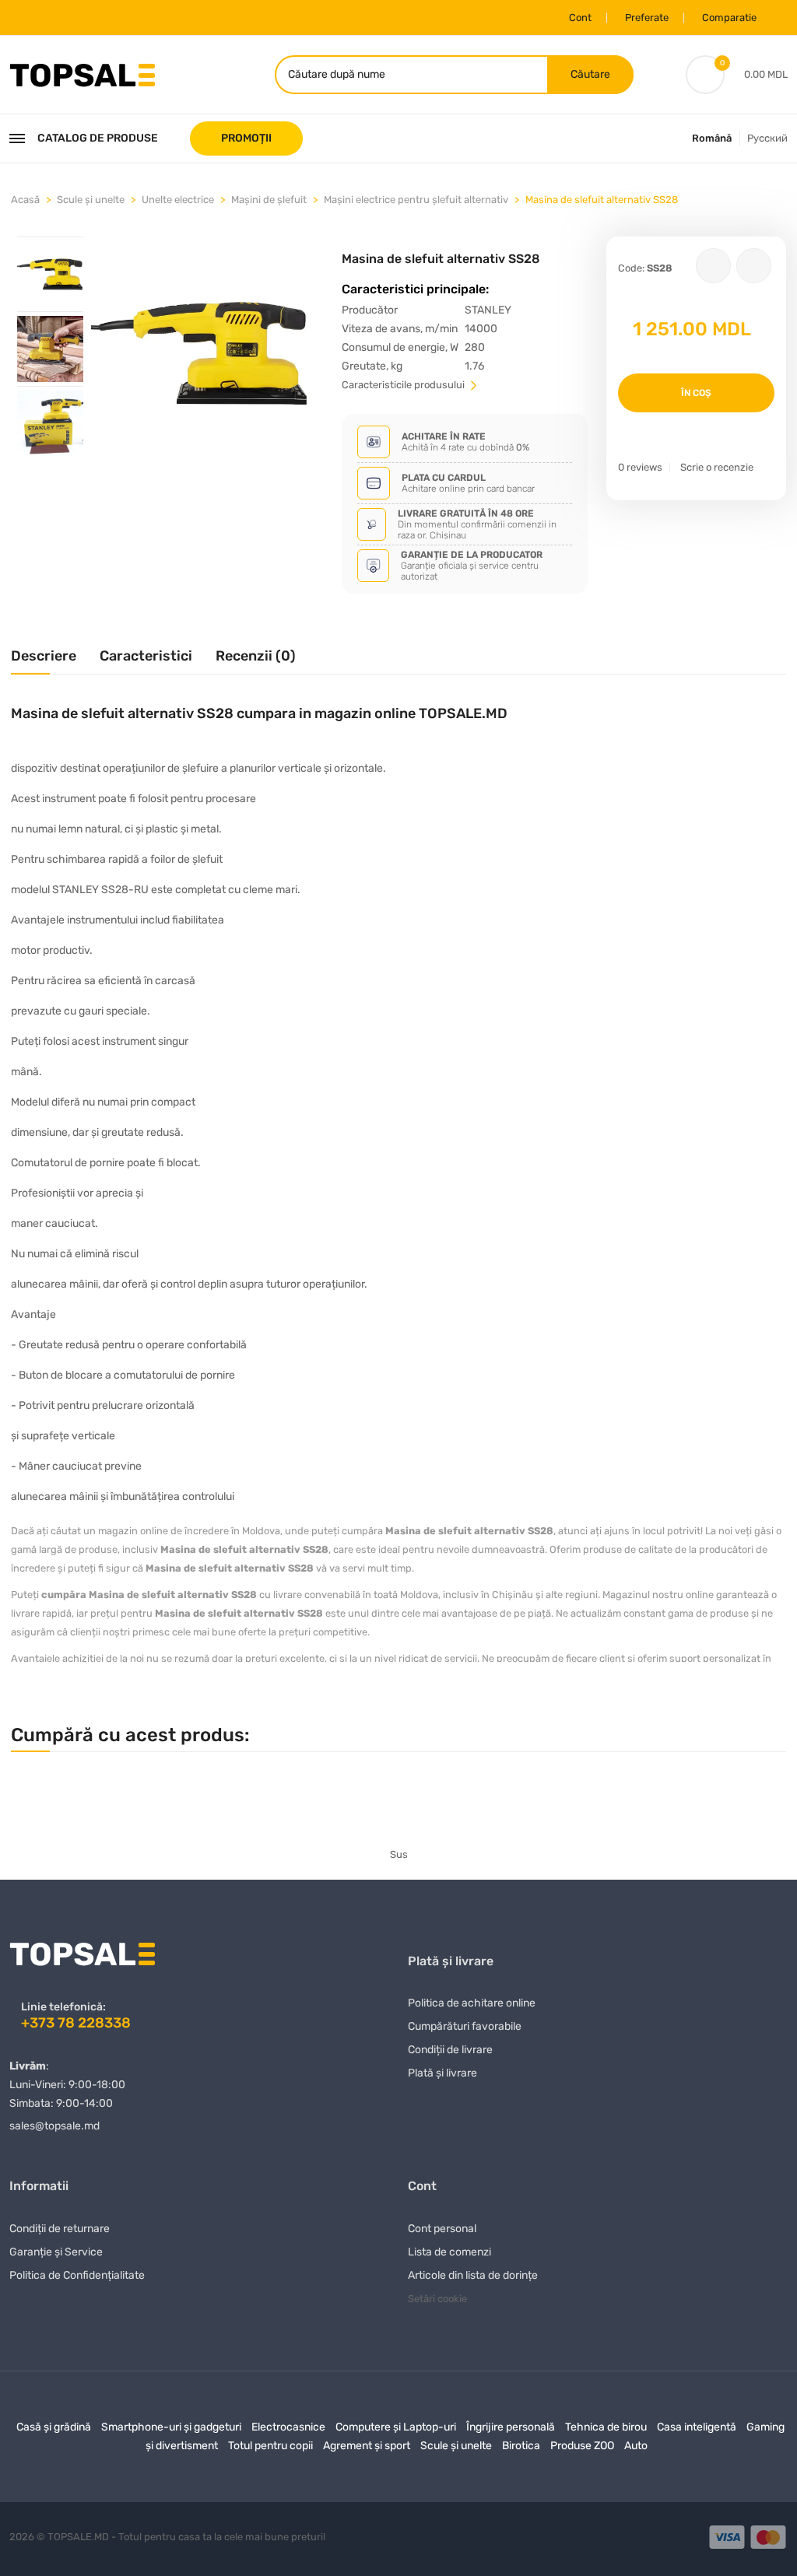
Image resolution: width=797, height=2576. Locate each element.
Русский (767, 138)
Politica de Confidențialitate (77, 2275)
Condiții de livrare (450, 2050)
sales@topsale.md (54, 2126)
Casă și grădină (54, 2427)
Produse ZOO (582, 2446)
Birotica (521, 2446)
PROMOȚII (246, 138)
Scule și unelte (91, 200)
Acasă (25, 200)
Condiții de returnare (60, 2229)
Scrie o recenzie (717, 467)
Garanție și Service (56, 2252)
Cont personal (442, 2229)
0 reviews (640, 467)
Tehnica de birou (606, 2427)
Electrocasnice (288, 2427)
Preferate (647, 18)
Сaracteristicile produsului (404, 385)
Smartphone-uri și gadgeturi (171, 2427)
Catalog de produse (98, 138)
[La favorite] (713, 266)
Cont (580, 18)
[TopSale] (82, 74)
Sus (399, 1854)
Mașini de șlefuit (269, 200)
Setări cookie (437, 2299)
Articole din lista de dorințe (473, 2275)
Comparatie (729, 18)
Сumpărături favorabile (465, 2026)
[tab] (50, 274)
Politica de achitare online (472, 2003)
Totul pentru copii (270, 2446)
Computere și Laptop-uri (396, 2427)
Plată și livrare (442, 2073)
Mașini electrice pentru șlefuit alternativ (416, 200)
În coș (696, 393)
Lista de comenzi (449, 2252)
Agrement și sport (367, 2446)
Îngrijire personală (511, 2427)
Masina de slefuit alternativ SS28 (602, 200)
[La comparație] (754, 266)
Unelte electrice (178, 200)
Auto (636, 2446)
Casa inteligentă (697, 2427)
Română (712, 138)
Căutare (590, 74)
